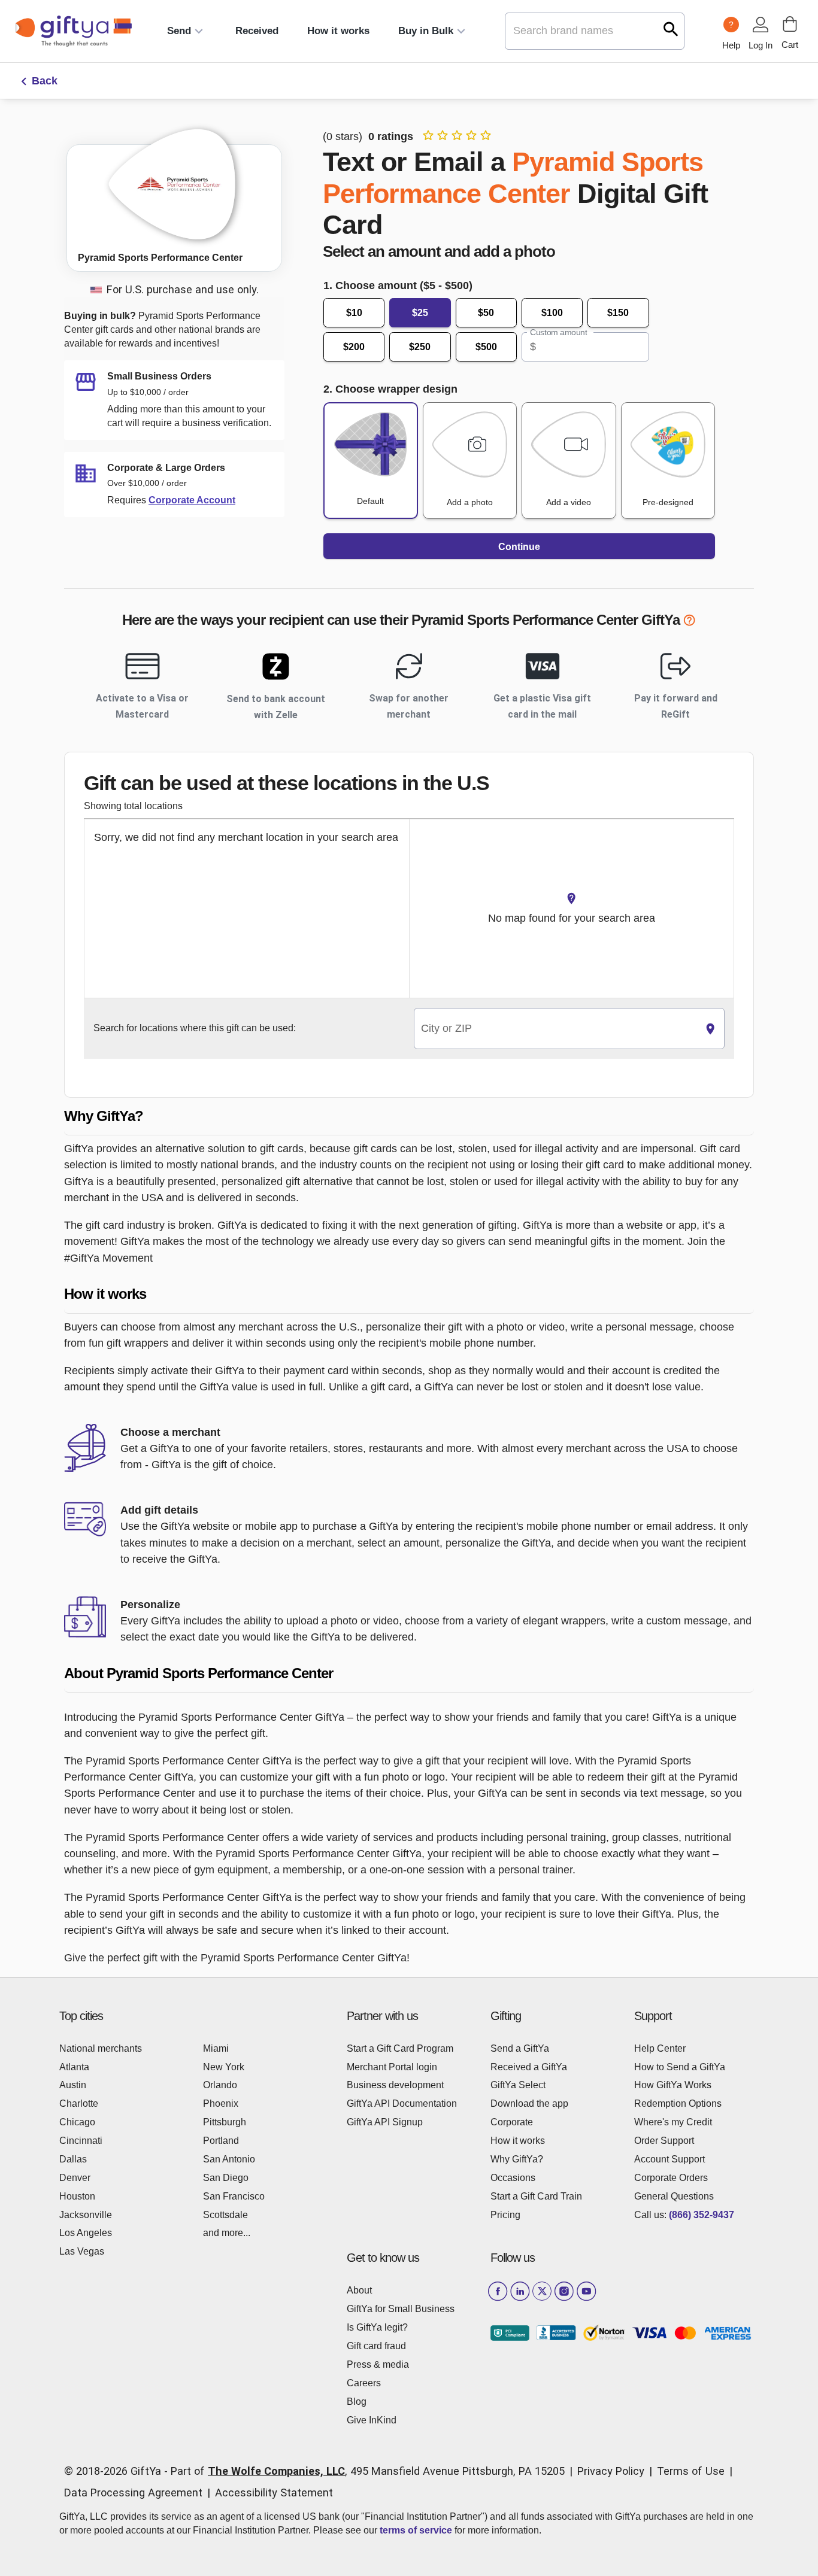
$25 (420, 313)
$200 (354, 347)
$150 (618, 313)
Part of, (368, 2471)
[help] (689, 622)
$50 (486, 313)
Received (257, 31)
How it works (338, 31)
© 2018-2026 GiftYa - (116, 2471)
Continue (519, 547)
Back (45, 81)
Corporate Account (192, 500)
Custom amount (558, 333)
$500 (486, 347)
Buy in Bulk (426, 31)
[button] (409, 1117)
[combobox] (555, 1029)
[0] (790, 24)
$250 (420, 347)
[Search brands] (671, 29)
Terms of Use (691, 2471)
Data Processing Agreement (133, 2493)
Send (179, 31)
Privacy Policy (611, 2471)
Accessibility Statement (274, 2493)
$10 (354, 313)
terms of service (416, 2530)
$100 (552, 313)
